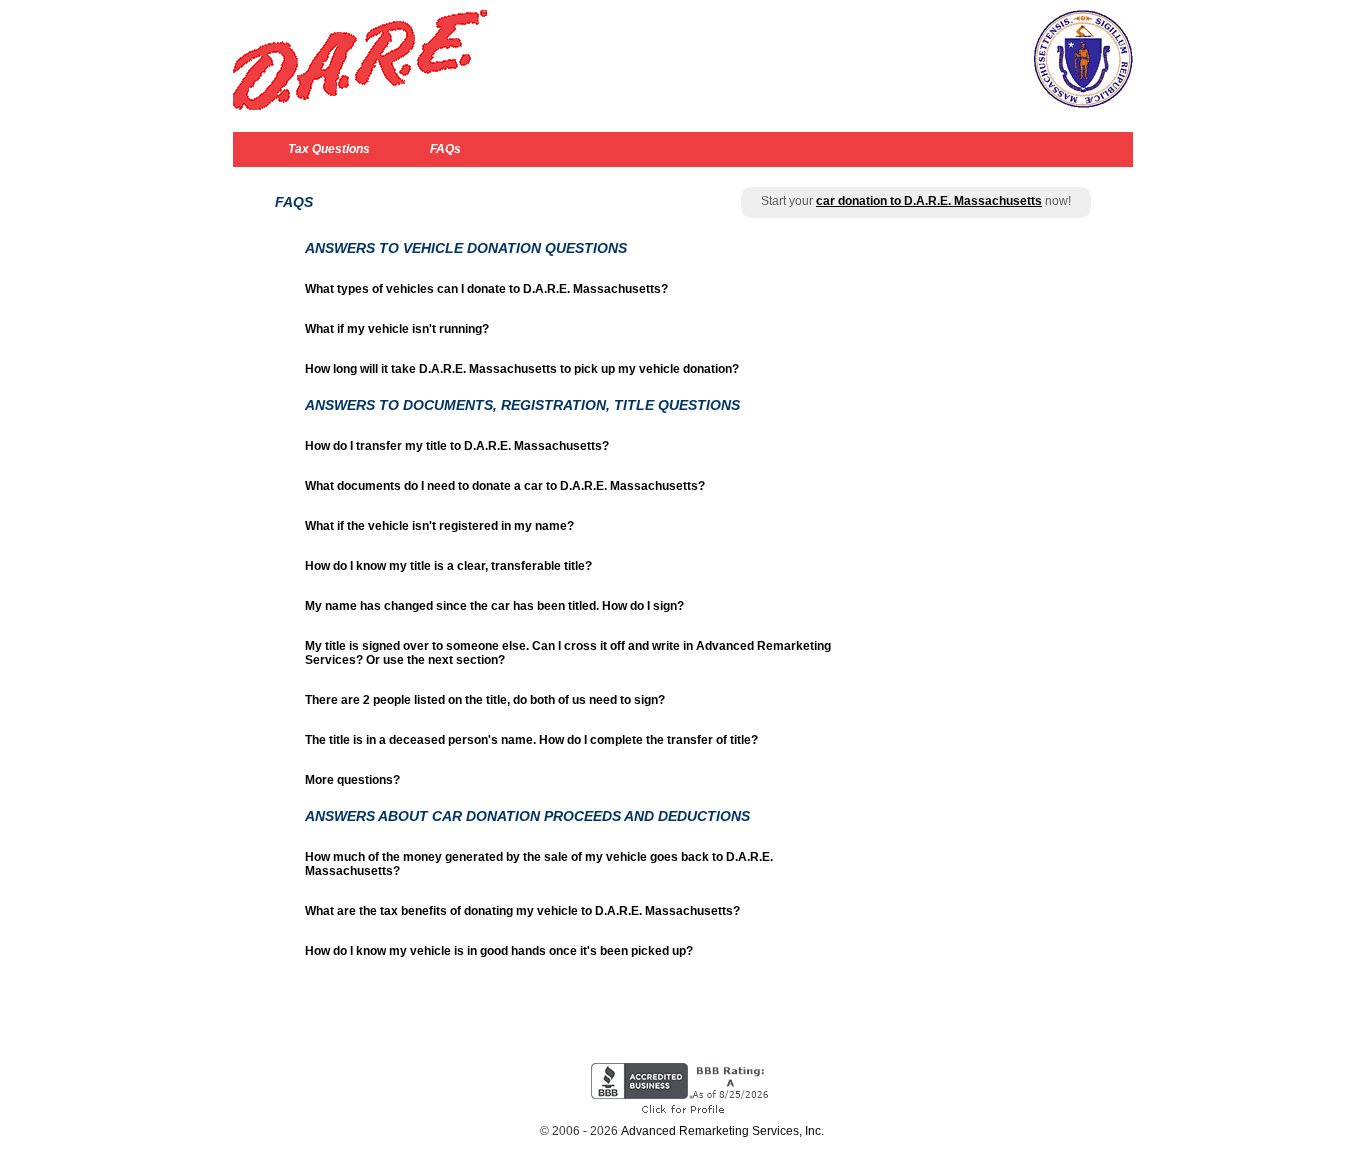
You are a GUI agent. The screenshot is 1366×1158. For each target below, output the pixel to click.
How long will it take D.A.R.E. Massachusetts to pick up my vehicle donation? (522, 369)
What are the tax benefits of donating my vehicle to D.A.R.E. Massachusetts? (522, 911)
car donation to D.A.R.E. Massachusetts (929, 201)
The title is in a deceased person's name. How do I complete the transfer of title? (531, 740)
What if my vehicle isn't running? (397, 329)
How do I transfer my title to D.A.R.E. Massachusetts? (457, 446)
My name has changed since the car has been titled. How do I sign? (494, 606)
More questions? (352, 780)
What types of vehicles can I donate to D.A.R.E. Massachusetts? (486, 289)
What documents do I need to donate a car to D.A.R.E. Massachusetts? (505, 486)
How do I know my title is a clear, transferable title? (448, 566)
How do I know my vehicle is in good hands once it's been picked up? (499, 951)
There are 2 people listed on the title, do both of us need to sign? (485, 700)
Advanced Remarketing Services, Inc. (722, 1131)
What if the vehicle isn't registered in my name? (439, 526)
